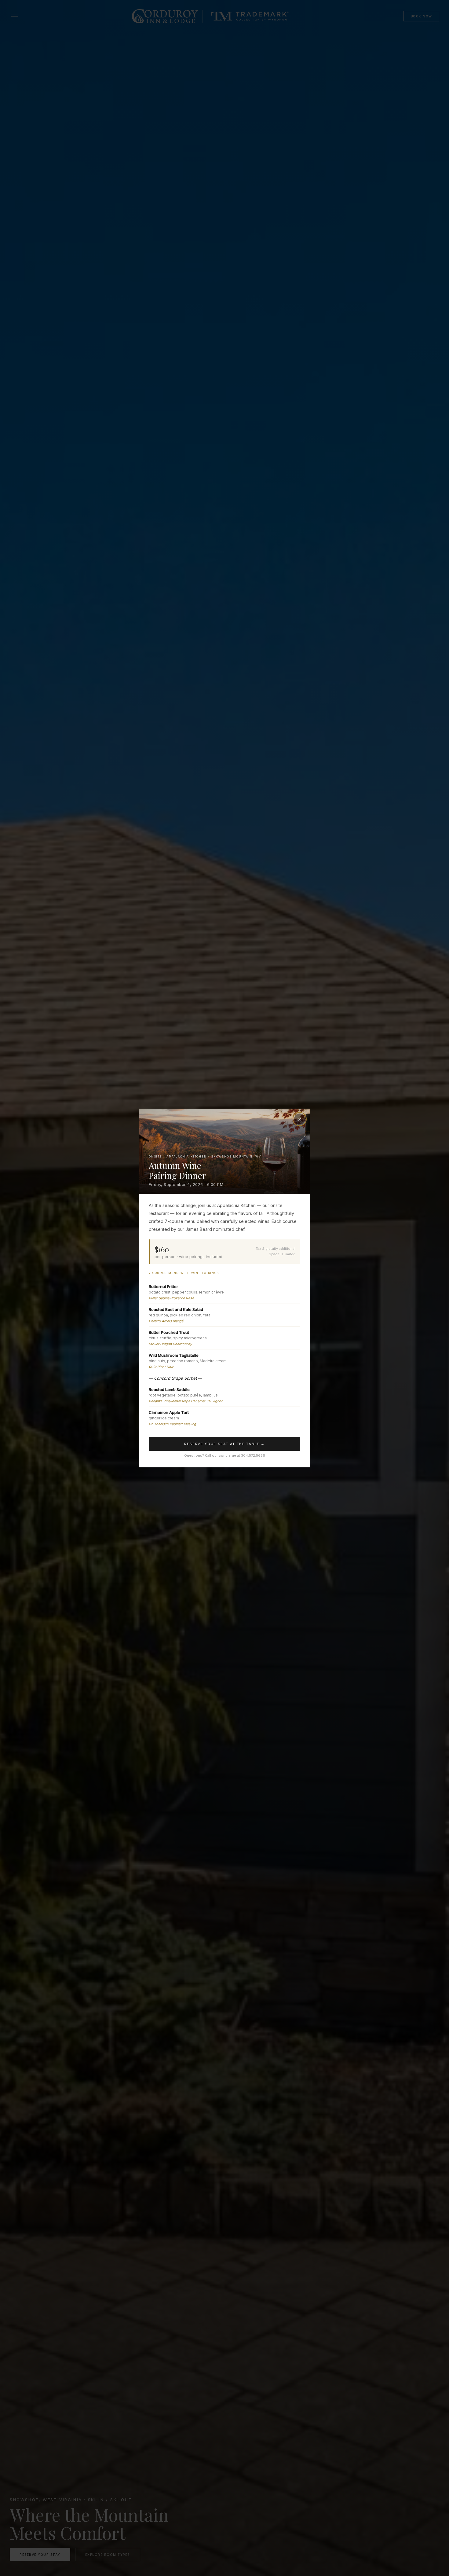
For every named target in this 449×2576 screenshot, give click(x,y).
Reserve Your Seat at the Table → (224, 1444)
